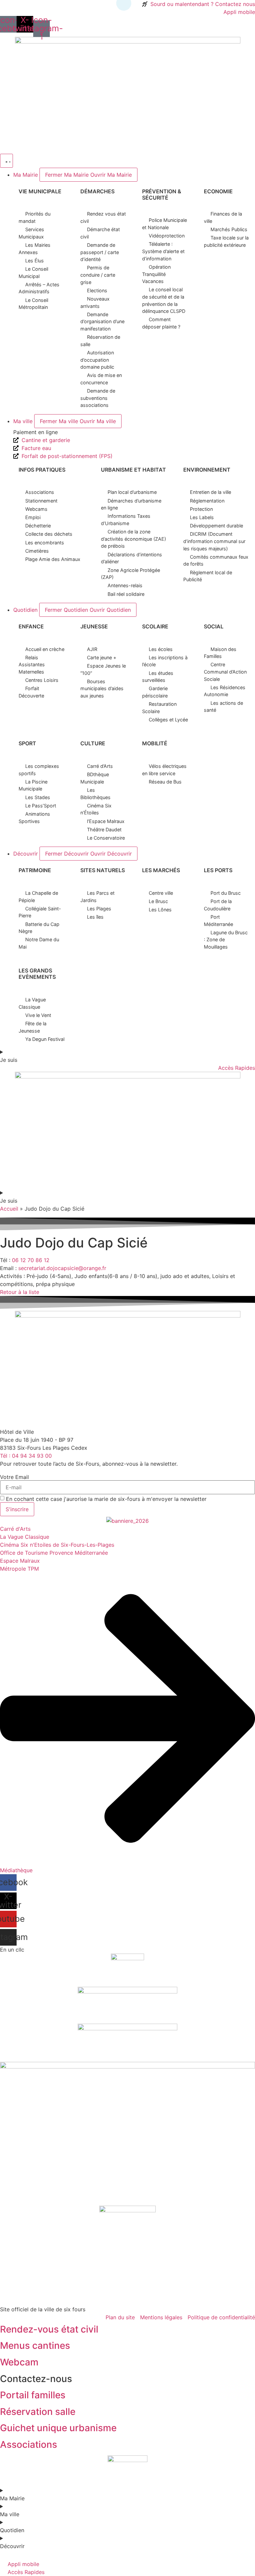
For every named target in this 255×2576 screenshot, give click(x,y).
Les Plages (99, 909)
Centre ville (161, 893)
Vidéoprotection (167, 236)
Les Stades (38, 797)
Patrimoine (35, 870)
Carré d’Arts (100, 766)
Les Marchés (161, 870)
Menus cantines (35, 2346)
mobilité (155, 743)
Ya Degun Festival (45, 1039)
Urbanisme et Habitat (133, 470)
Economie (218, 191)
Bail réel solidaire (126, 594)
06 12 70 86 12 (31, 1260)
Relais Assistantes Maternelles (32, 665)
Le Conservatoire (106, 838)
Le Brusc (158, 901)
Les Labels (202, 517)
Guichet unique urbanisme (58, 2428)
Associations (40, 492)
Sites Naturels (103, 870)
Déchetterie (38, 526)
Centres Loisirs (42, 680)
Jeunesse (94, 626)
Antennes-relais (125, 585)
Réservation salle (38, 2412)
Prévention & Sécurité (162, 194)
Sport (27, 743)
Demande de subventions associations (98, 398)
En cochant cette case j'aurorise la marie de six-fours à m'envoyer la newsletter (106, 1499)
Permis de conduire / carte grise (98, 275)
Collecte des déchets (49, 534)
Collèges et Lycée (168, 720)
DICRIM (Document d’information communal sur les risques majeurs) (214, 541)
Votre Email (14, 1477)
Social (214, 626)
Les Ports (218, 870)
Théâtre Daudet (104, 829)
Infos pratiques (42, 470)
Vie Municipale (40, 191)
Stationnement (41, 501)
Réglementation (207, 501)
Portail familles (33, 2395)
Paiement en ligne (36, 432)
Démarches (97, 191)
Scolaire (155, 626)
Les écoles (161, 649)
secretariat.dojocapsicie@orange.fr (62, 1268)
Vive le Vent (38, 1015)
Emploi (33, 517)
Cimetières (37, 551)
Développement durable (216, 526)
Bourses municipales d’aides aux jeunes (102, 689)
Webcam (19, 2362)
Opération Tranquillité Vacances (156, 274)
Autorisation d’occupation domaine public (97, 360)
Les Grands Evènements (37, 974)
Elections (97, 290)
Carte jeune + (102, 657)
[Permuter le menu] (6, 161)
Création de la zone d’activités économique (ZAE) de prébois (133, 539)
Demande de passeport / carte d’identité (100, 252)
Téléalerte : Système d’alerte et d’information (163, 251)
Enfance (31, 626)
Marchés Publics (229, 229)
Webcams (36, 509)
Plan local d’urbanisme (132, 492)
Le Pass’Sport (41, 806)
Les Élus (35, 261)
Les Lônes (160, 910)
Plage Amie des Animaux (53, 559)
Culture (93, 743)
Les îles (95, 917)
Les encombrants (45, 543)
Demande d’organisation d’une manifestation (102, 322)
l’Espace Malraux (106, 821)
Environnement (207, 470)
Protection (201, 509)
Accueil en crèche (45, 649)
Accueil (9, 1209)
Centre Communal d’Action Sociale (225, 672)
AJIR (92, 649)
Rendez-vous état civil (49, 2329)
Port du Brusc (226, 893)
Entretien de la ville (211, 492)
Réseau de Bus (165, 782)
